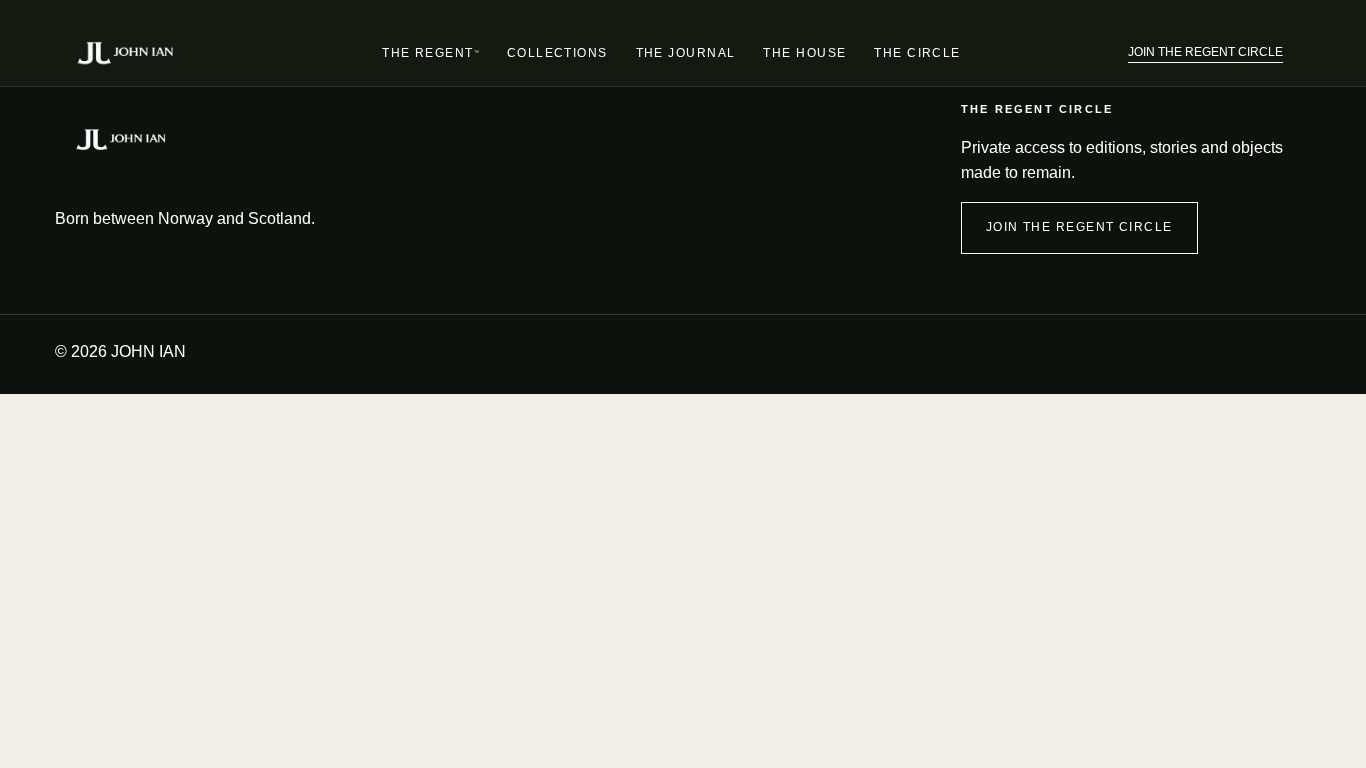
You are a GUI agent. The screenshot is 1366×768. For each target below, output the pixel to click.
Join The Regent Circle (1205, 52)
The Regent (430, 57)
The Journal (686, 53)
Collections (557, 53)
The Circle (917, 53)
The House (804, 53)
